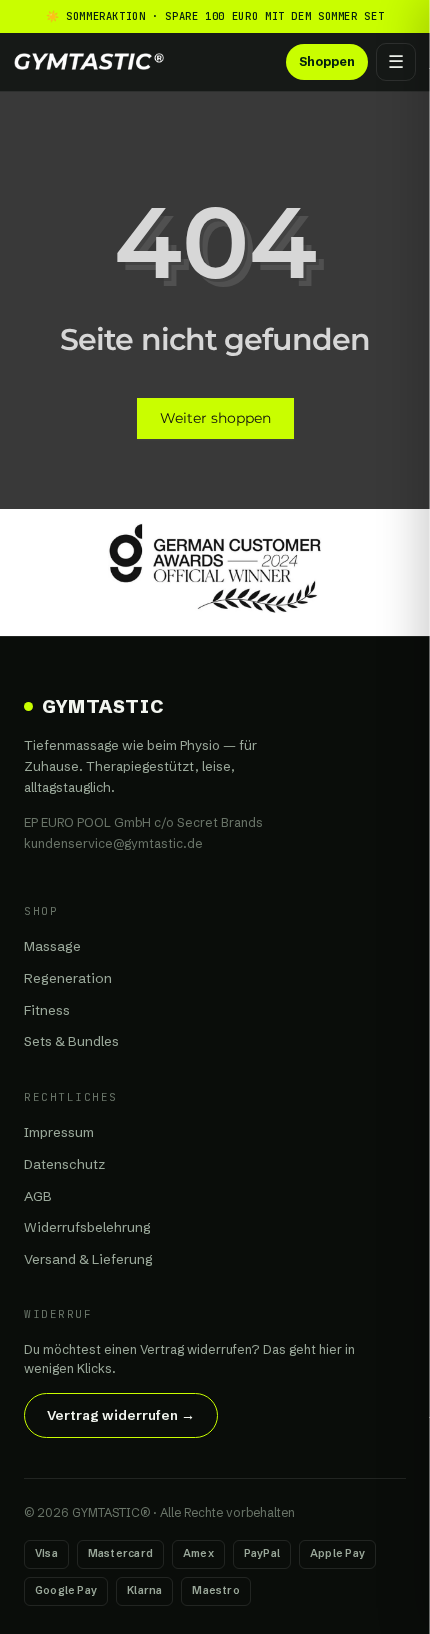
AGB (38, 1196)
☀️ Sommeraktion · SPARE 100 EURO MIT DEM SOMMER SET (215, 16)
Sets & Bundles (71, 1041)
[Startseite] (89, 61)
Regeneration (68, 978)
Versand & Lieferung (88, 1259)
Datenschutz (64, 1164)
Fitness (47, 1010)
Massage (52, 946)
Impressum (59, 1132)
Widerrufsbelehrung (87, 1227)
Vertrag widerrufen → (121, 1415)
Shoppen (327, 61)
